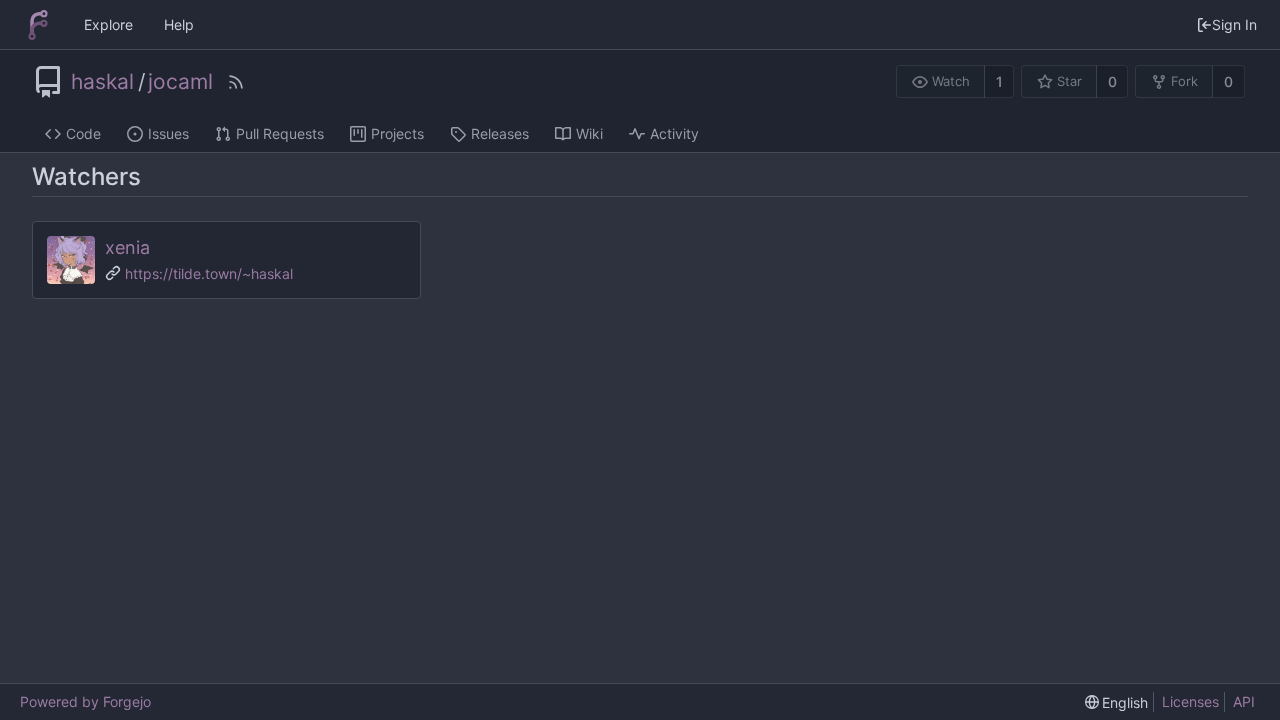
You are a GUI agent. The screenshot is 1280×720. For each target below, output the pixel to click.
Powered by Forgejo (85, 701)
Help (179, 24)
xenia (127, 247)
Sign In (1234, 24)
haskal (102, 82)
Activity (674, 133)
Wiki (589, 133)
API (1244, 701)
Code (83, 133)
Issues (168, 133)
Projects (397, 133)
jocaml (180, 82)
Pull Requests (280, 133)
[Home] (38, 25)
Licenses (1190, 701)
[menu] (1117, 702)
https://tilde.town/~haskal (209, 273)
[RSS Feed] (236, 82)
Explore (108, 24)
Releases (500, 133)
